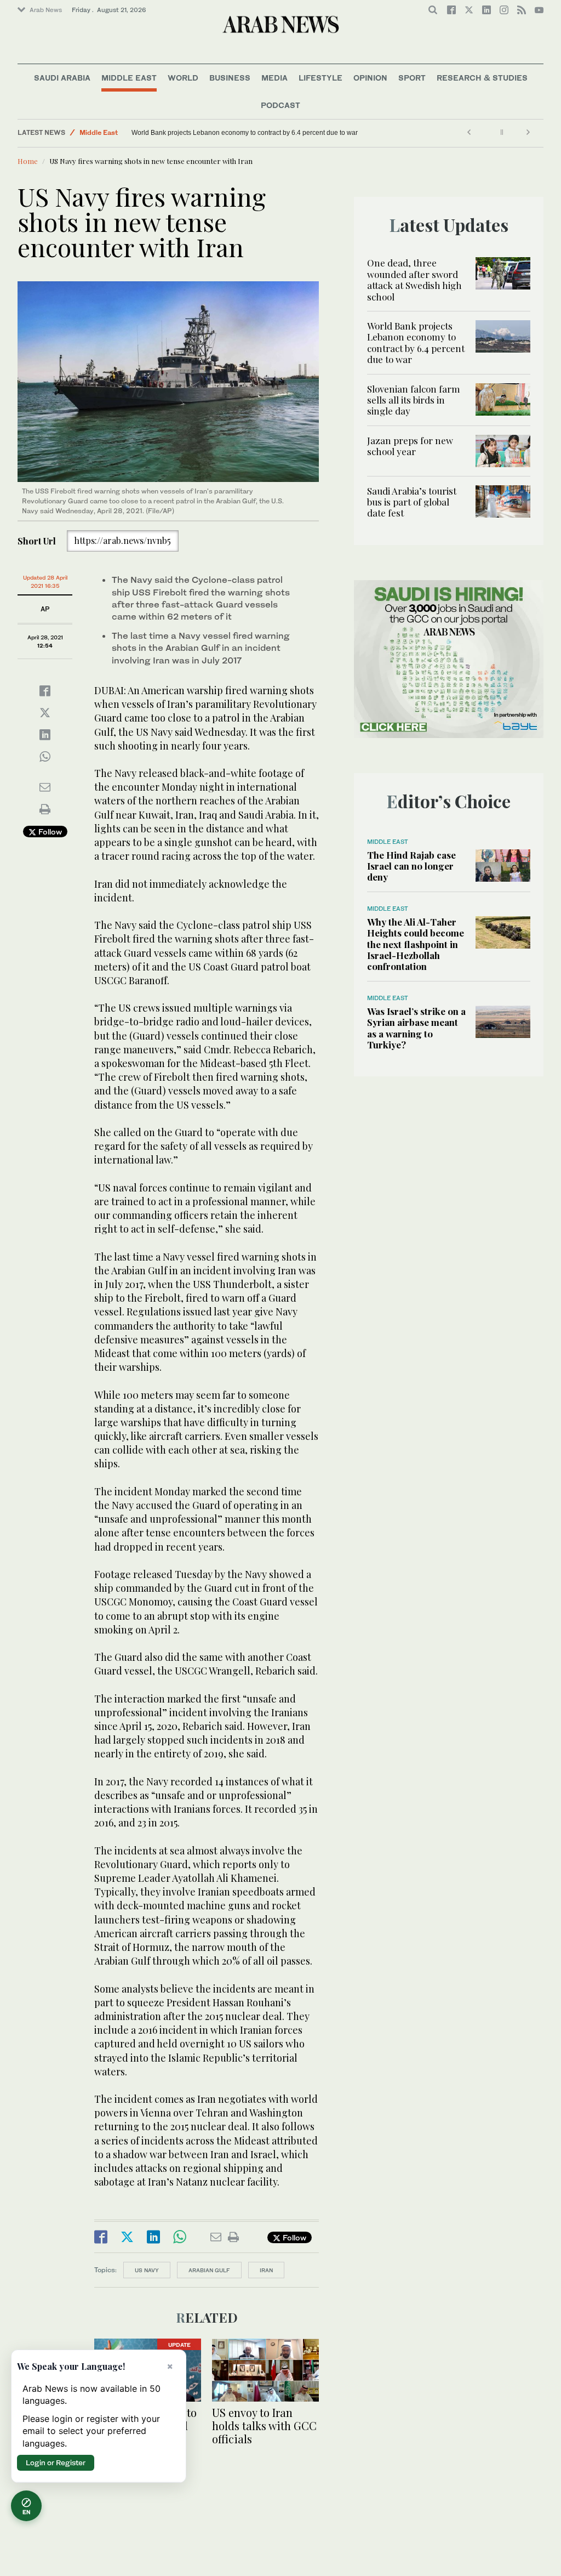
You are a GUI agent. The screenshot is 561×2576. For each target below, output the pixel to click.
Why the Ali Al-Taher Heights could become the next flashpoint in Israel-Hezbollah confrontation (416, 944)
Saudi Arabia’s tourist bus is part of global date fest (412, 502)
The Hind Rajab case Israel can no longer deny (411, 866)
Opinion (370, 78)
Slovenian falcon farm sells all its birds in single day (208, 133)
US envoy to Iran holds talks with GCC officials (264, 2425)
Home (28, 161)
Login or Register (56, 2462)
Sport (412, 78)
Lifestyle (320, 78)
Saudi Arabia (62, 78)
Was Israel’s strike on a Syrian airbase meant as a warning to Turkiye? (416, 1028)
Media (274, 78)
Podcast (280, 105)
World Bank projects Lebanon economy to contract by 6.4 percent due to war (416, 342)
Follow (49, 832)
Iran (266, 2270)
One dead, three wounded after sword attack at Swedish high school (414, 279)
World (183, 78)
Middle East (129, 78)
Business (230, 78)
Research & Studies (482, 78)
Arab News (46, 10)
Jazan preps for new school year (410, 446)
